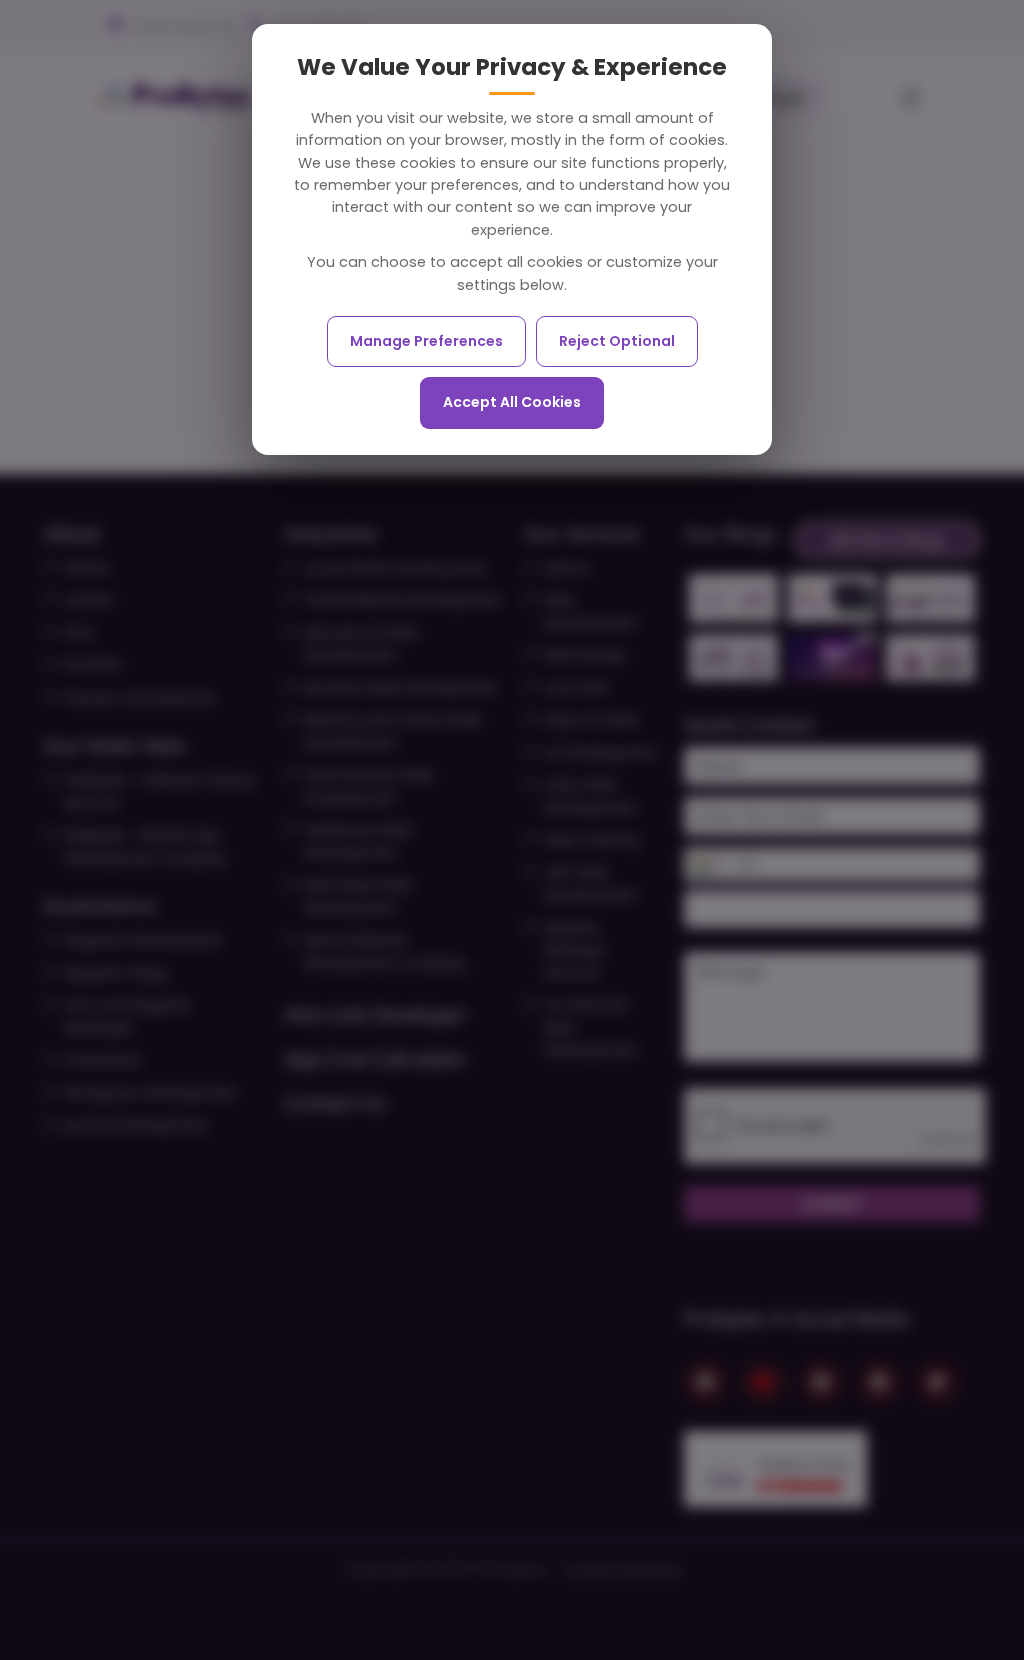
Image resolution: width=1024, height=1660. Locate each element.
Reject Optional (617, 341)
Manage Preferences (426, 341)
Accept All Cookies (512, 402)
